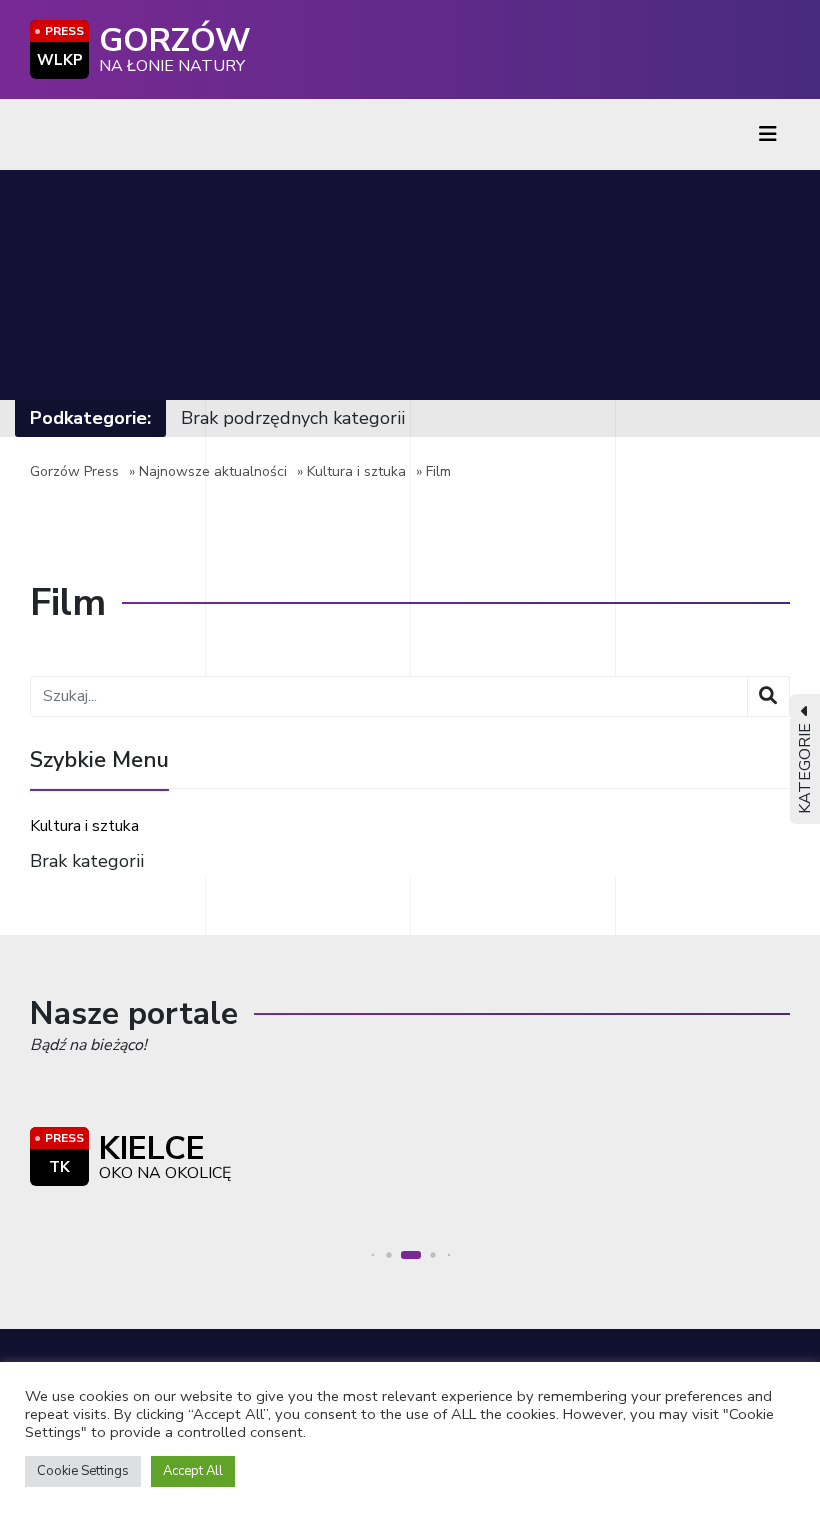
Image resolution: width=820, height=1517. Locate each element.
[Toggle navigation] (768, 134)
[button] (373, 1255)
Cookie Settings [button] (83, 1471)
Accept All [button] (193, 1471)
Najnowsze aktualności (213, 471)
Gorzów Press (74, 471)
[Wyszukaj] (768, 696)
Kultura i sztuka (356, 471)
